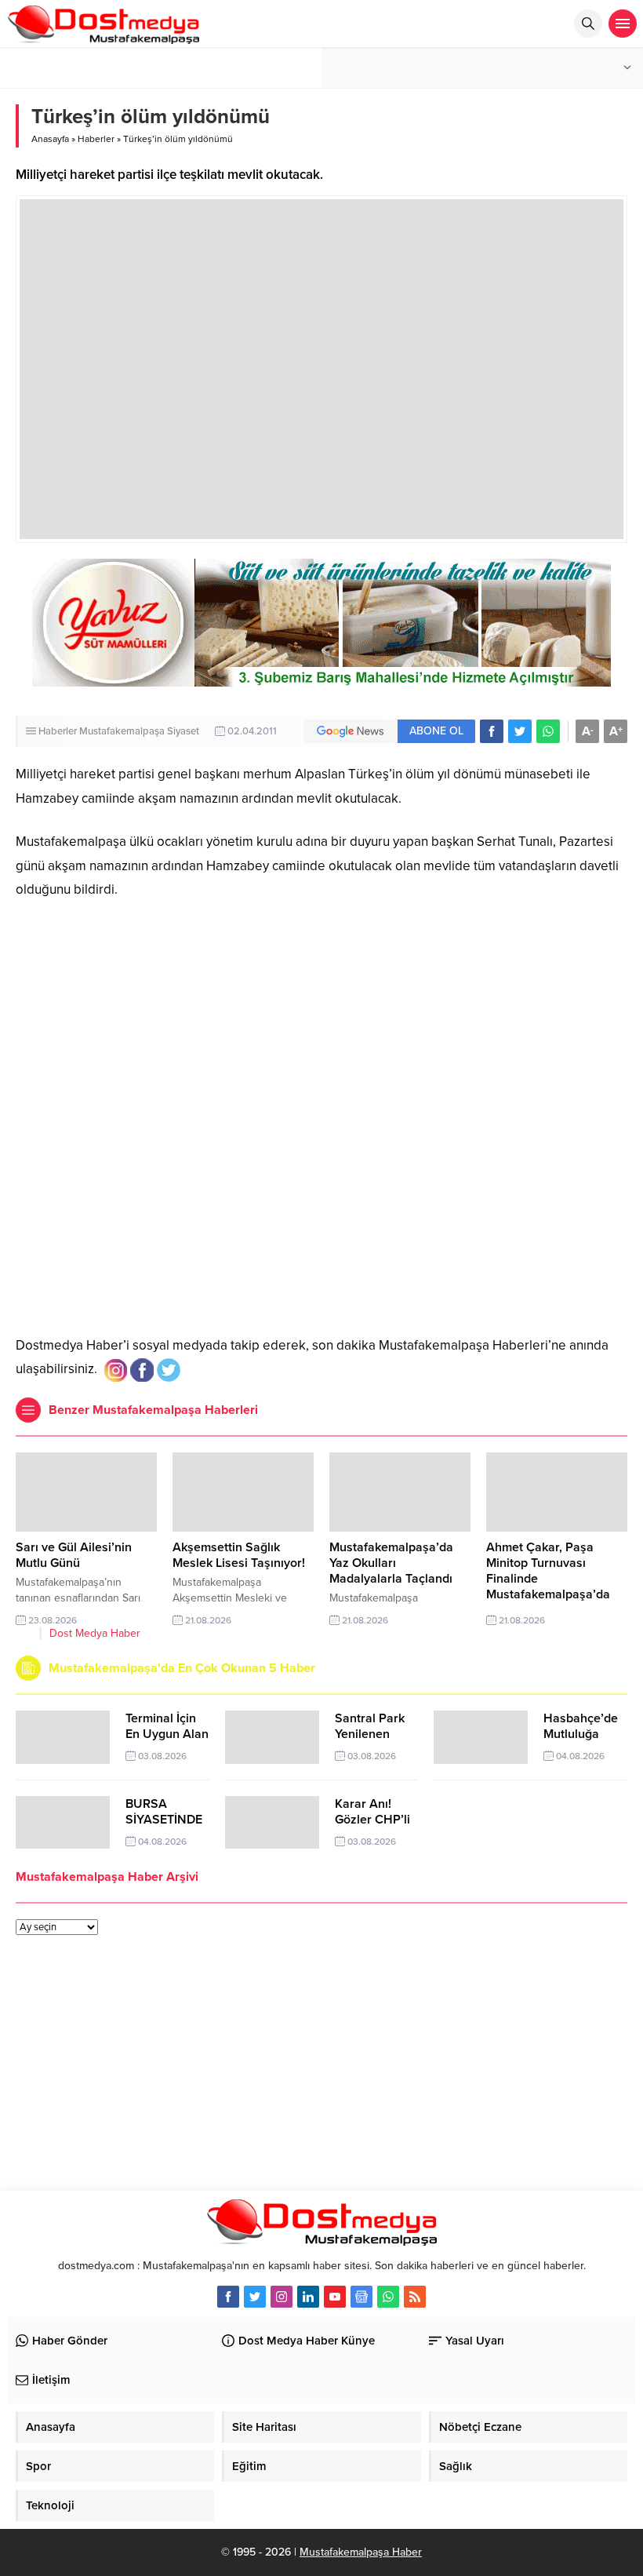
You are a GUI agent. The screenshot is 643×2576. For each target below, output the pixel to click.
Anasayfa (50, 139)
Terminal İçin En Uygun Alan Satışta (167, 1734)
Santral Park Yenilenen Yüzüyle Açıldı (374, 1734)
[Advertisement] (321, 1208)
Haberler (96, 139)
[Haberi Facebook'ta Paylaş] (492, 731)
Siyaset (183, 731)
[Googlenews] (361, 2297)
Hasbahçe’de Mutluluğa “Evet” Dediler (583, 1734)
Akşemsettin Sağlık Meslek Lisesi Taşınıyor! (239, 1555)
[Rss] (415, 2297)
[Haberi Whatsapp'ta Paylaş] (548, 731)
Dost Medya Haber (95, 1633)
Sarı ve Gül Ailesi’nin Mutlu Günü (74, 1555)
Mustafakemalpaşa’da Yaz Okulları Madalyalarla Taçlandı (391, 1563)
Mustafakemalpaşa (122, 731)
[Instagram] (282, 2297)
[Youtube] (335, 2297)
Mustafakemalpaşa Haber (361, 2552)
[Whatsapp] (388, 2297)
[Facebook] (228, 2297)
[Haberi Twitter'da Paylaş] (520, 731)
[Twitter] (255, 2297)
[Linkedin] (308, 2297)
